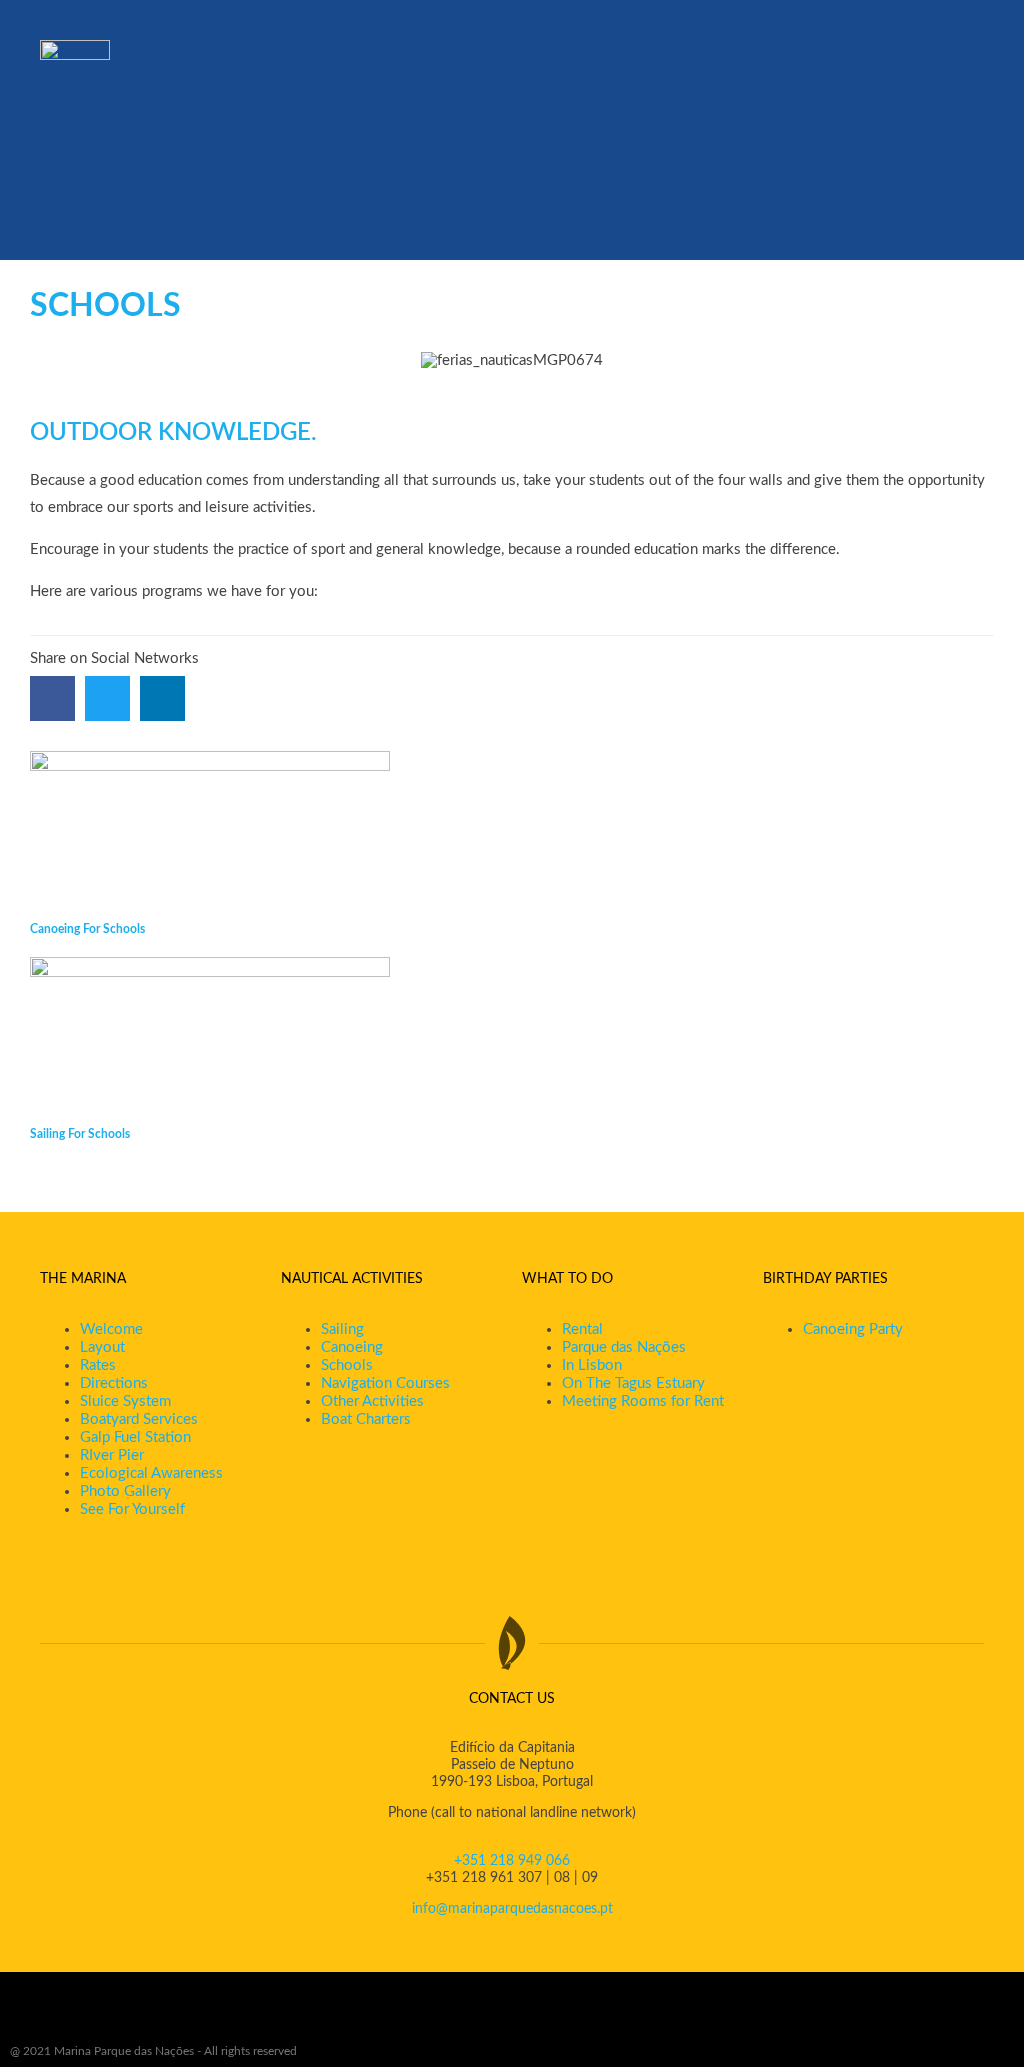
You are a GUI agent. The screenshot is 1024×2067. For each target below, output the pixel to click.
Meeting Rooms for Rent (643, 1401)
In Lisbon (592, 1365)
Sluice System (125, 1401)
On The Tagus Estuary (633, 1383)
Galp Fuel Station (135, 1437)
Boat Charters (366, 1419)
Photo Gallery (125, 1491)
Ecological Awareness (151, 1473)
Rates (98, 1365)
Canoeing (352, 1347)
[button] (52, 698)
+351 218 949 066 (512, 1861)
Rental (582, 1329)
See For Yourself (132, 1509)
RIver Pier (112, 1455)
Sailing (342, 1329)
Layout (102, 1347)
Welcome (111, 1329)
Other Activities (372, 1401)
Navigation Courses (385, 1383)
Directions (114, 1383)
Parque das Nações (624, 1347)
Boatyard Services (139, 1419)
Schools (347, 1365)
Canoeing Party (853, 1329)
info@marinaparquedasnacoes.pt (512, 1909)
